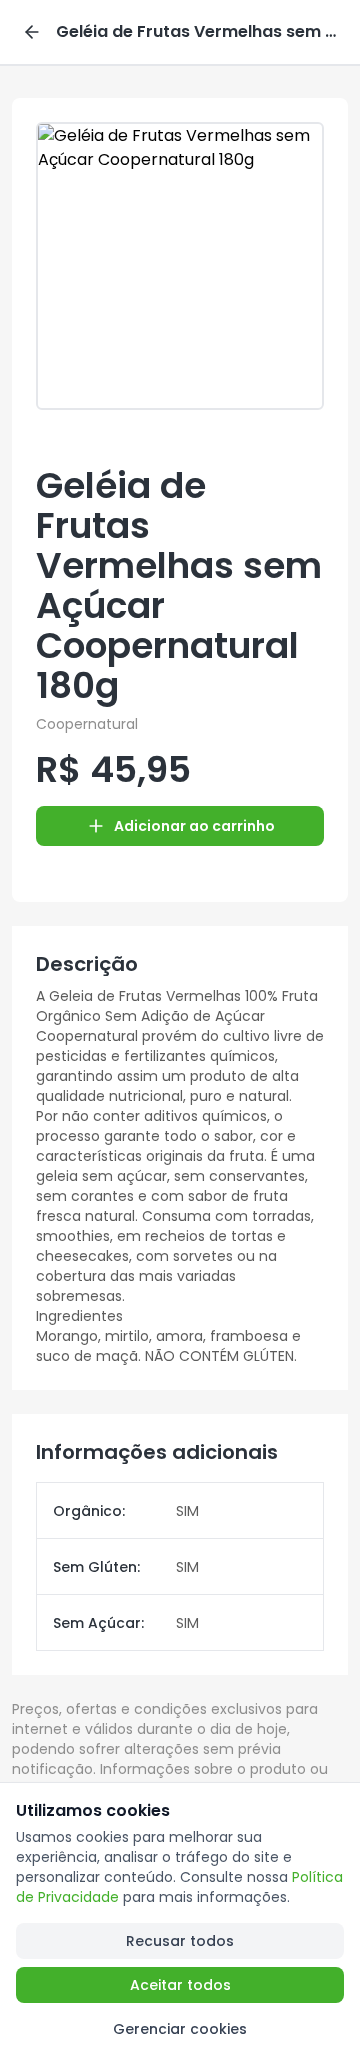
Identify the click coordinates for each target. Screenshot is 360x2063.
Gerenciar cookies (180, 2029)
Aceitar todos (180, 1985)
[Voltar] (32, 32)
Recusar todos (180, 1941)
